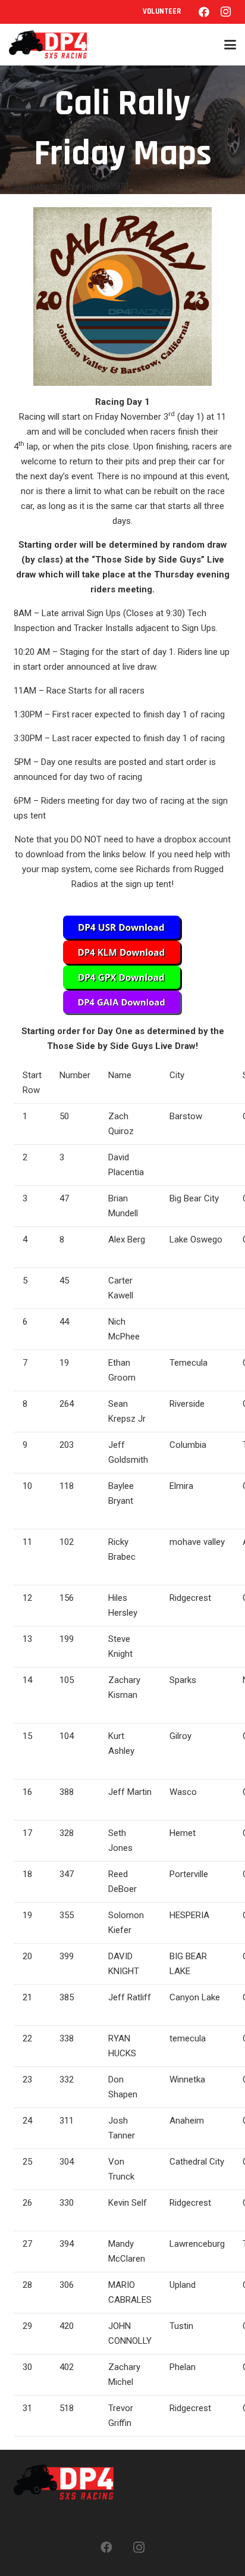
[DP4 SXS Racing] (48, 45)
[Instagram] (225, 12)
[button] (230, 45)
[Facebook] (204, 12)
